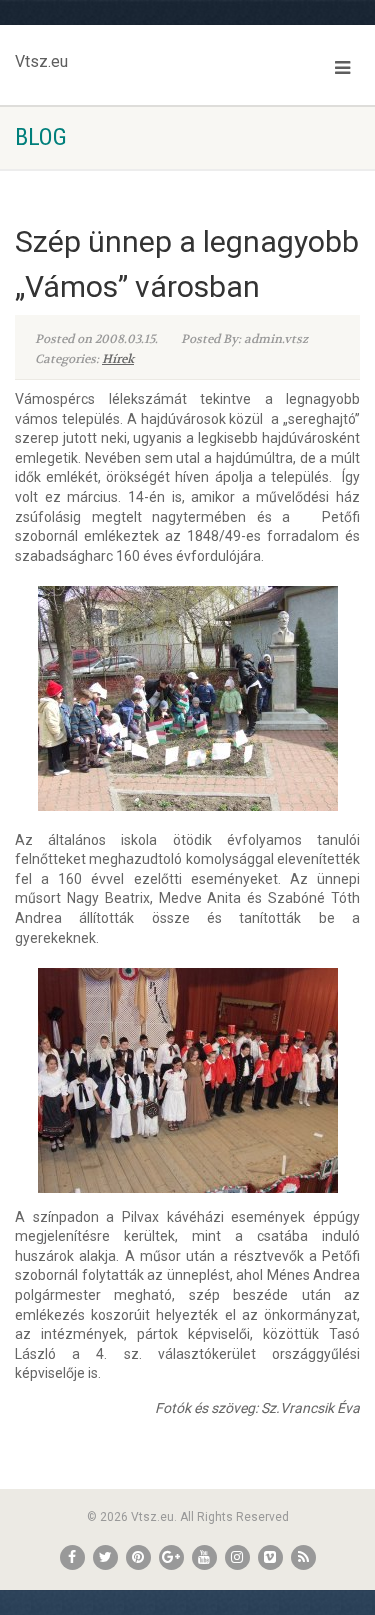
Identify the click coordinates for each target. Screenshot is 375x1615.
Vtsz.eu (41, 57)
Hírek (118, 359)
